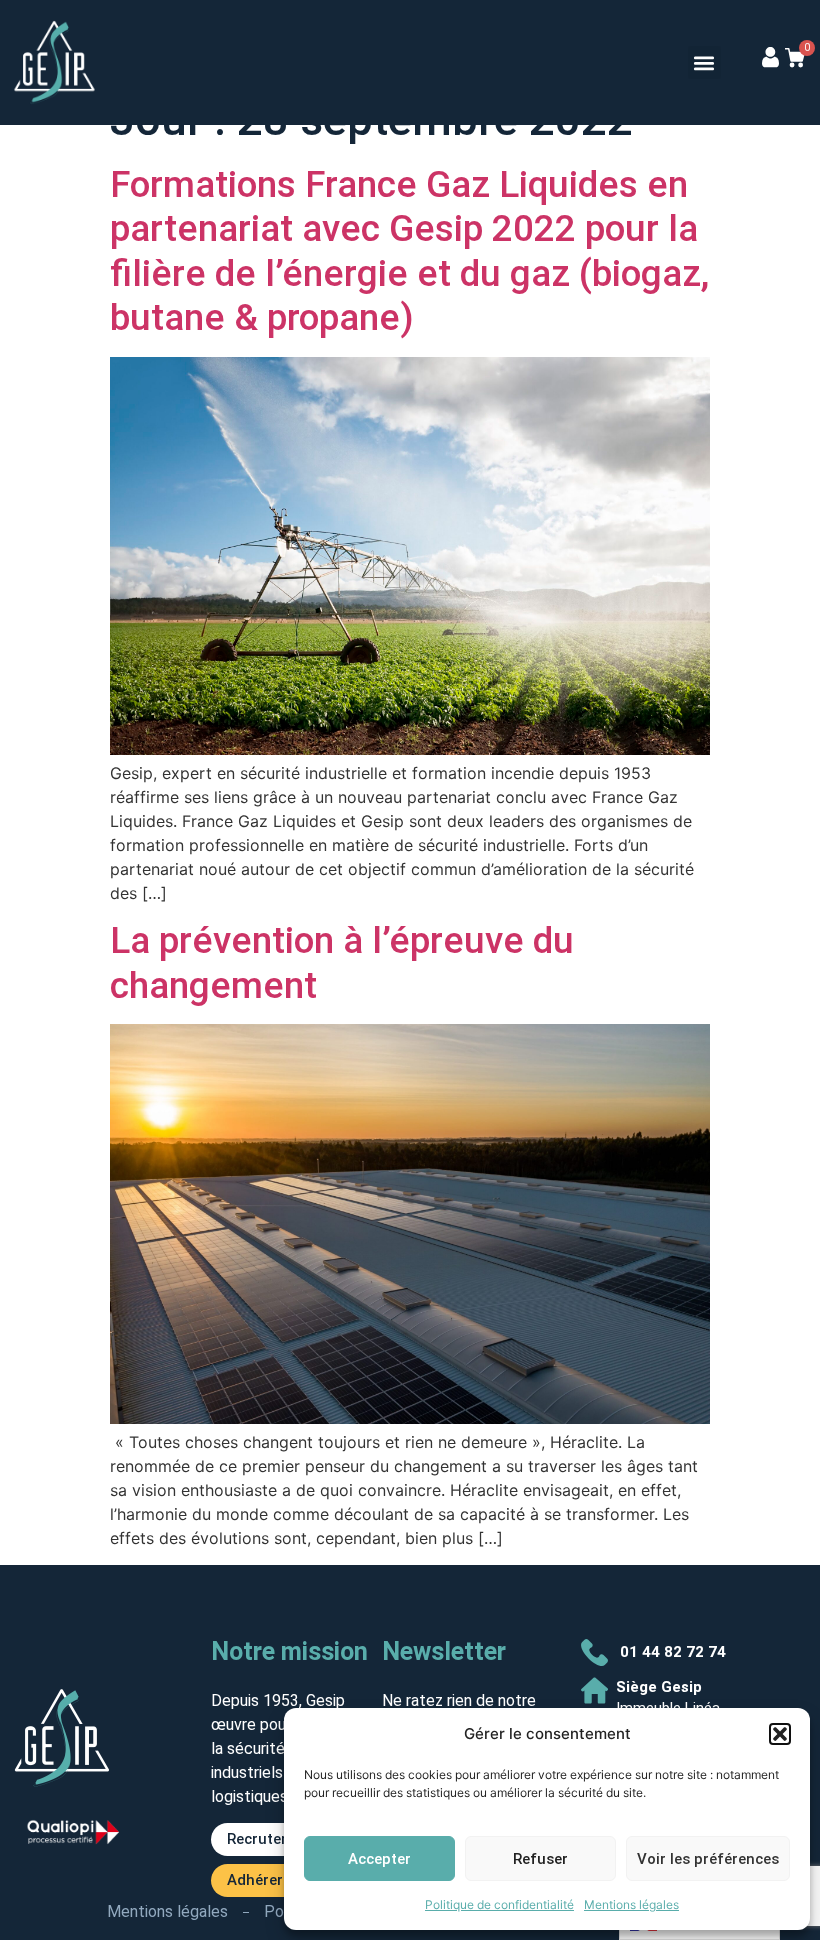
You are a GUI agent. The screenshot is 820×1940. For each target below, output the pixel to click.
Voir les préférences (708, 1859)
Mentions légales (631, 1904)
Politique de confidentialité (499, 1904)
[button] (780, 1734)
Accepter (379, 1859)
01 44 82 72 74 (673, 1652)
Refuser (540, 1859)
